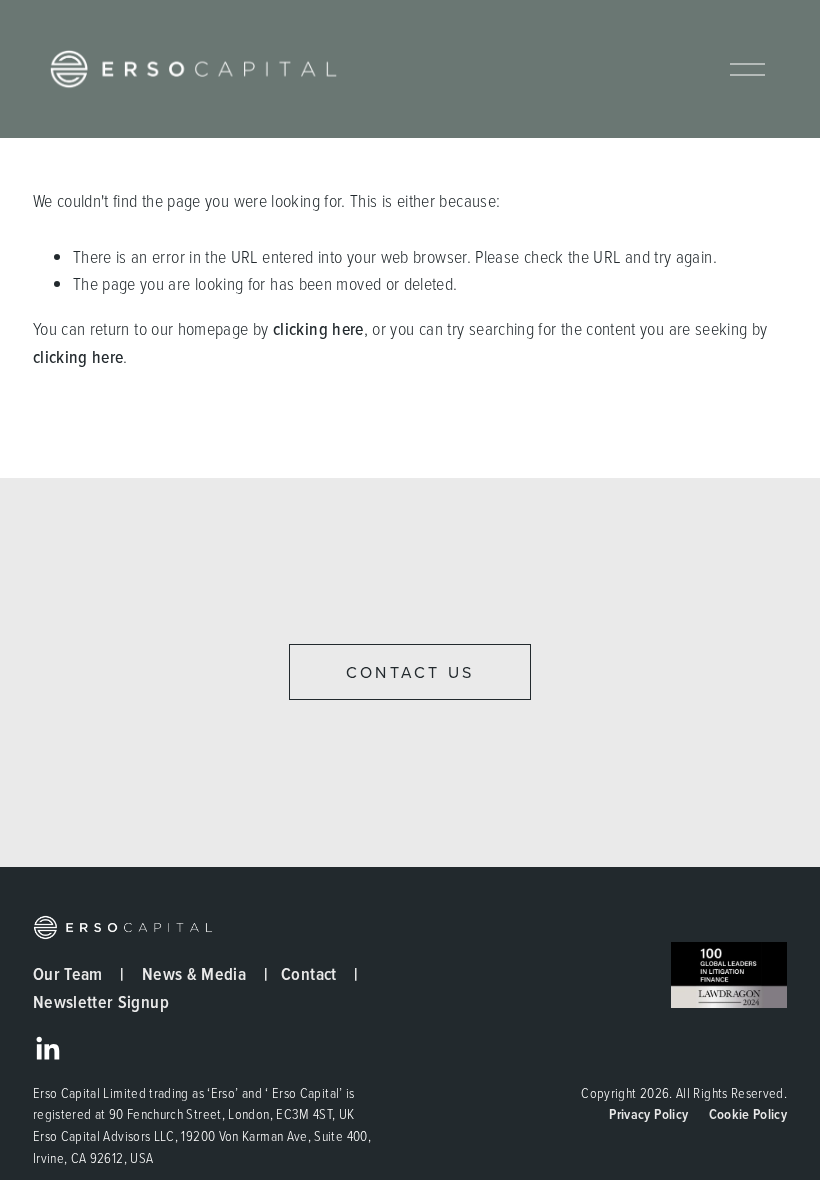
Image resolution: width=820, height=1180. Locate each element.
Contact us (410, 672)
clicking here (318, 328)
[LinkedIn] (47, 1049)
